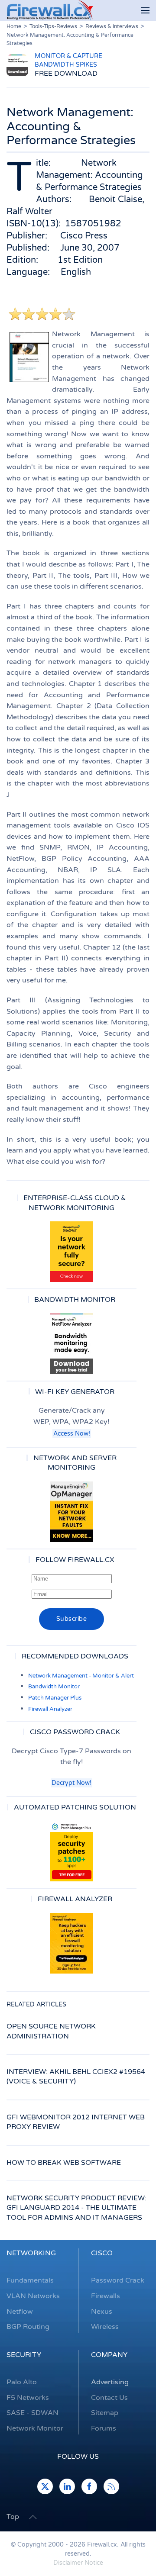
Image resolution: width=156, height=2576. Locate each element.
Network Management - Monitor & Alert (81, 1676)
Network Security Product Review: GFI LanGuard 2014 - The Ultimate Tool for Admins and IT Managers (76, 2208)
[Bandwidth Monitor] (71, 1344)
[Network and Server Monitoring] (71, 1511)
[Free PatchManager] (71, 1851)
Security (24, 2355)
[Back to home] (50, 10)
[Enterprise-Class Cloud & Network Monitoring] (71, 1252)
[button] (145, 11)
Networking (31, 2253)
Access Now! (72, 1434)
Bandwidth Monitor (54, 1687)
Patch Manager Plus (55, 1698)
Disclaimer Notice (78, 2563)
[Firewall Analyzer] (71, 1943)
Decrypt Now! (71, 1783)
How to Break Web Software (64, 2163)
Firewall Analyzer (50, 1709)
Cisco (102, 2253)
